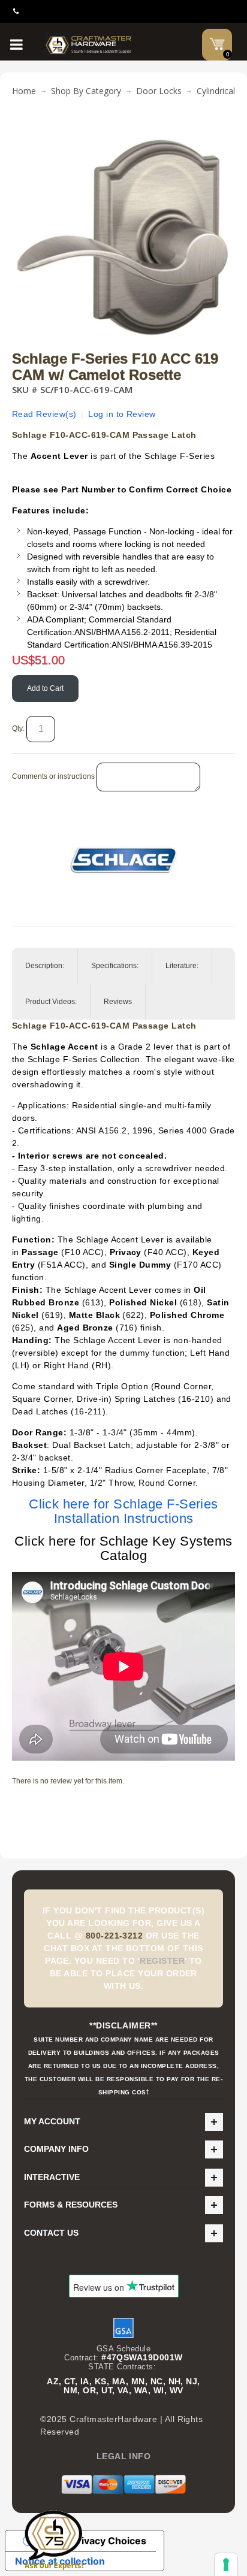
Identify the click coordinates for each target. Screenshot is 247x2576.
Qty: (18, 728)
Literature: (182, 966)
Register (162, 1961)
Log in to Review (122, 414)
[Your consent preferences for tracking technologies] (226, 2565)
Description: (45, 966)
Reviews (118, 1002)
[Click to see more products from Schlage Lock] (123, 860)
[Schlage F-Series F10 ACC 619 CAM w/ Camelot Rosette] (123, 134)
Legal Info (124, 2456)
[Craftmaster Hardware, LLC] (89, 45)
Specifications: (115, 966)
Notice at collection (60, 2561)
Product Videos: (51, 1002)
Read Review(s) (44, 414)
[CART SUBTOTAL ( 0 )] (217, 44)
